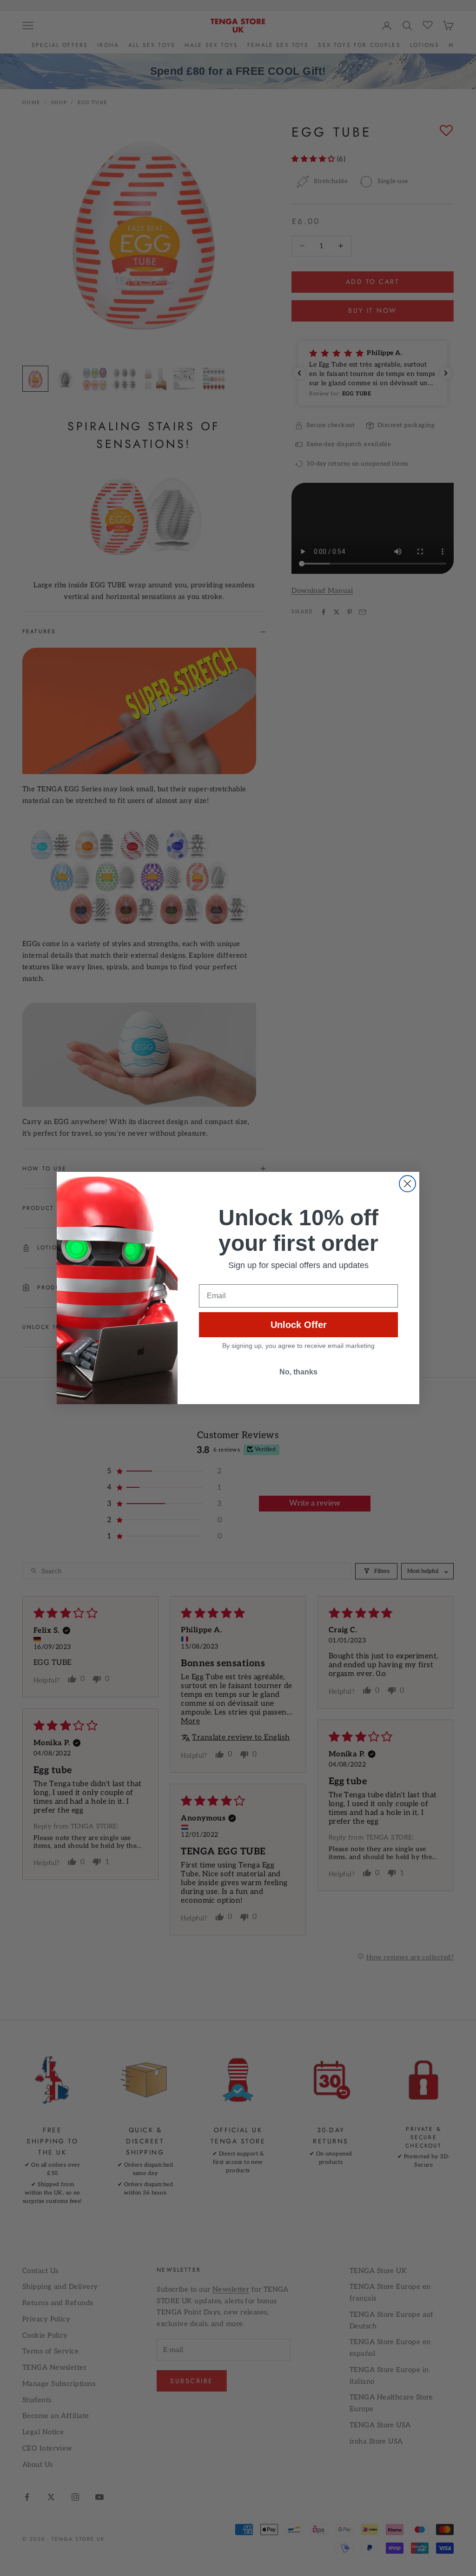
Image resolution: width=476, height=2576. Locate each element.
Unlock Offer (299, 1325)
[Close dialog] (407, 1184)
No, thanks (298, 1372)
